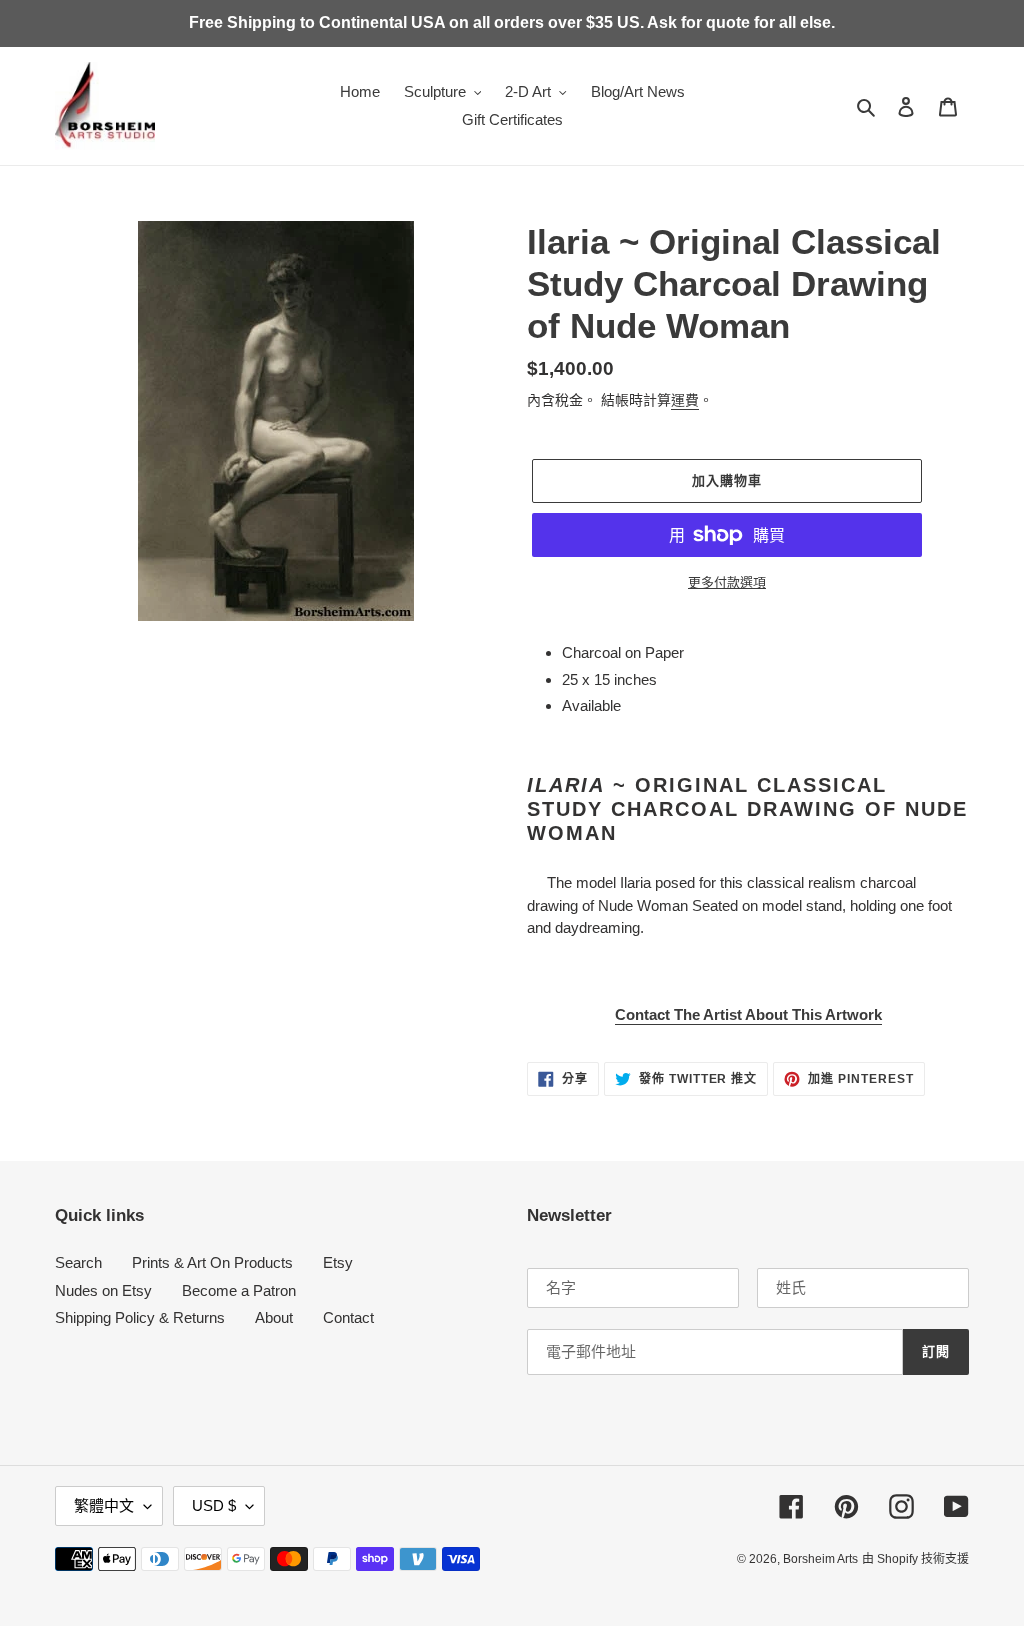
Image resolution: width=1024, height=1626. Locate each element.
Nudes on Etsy (103, 1290)
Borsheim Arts (820, 1559)
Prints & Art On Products (212, 1262)
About (274, 1317)
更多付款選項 (727, 582)
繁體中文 (104, 1505)
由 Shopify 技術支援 (915, 1559)
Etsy (338, 1262)
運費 (685, 400)
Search (78, 1262)
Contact (348, 1317)
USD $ (214, 1505)
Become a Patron (239, 1290)
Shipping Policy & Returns (140, 1317)
